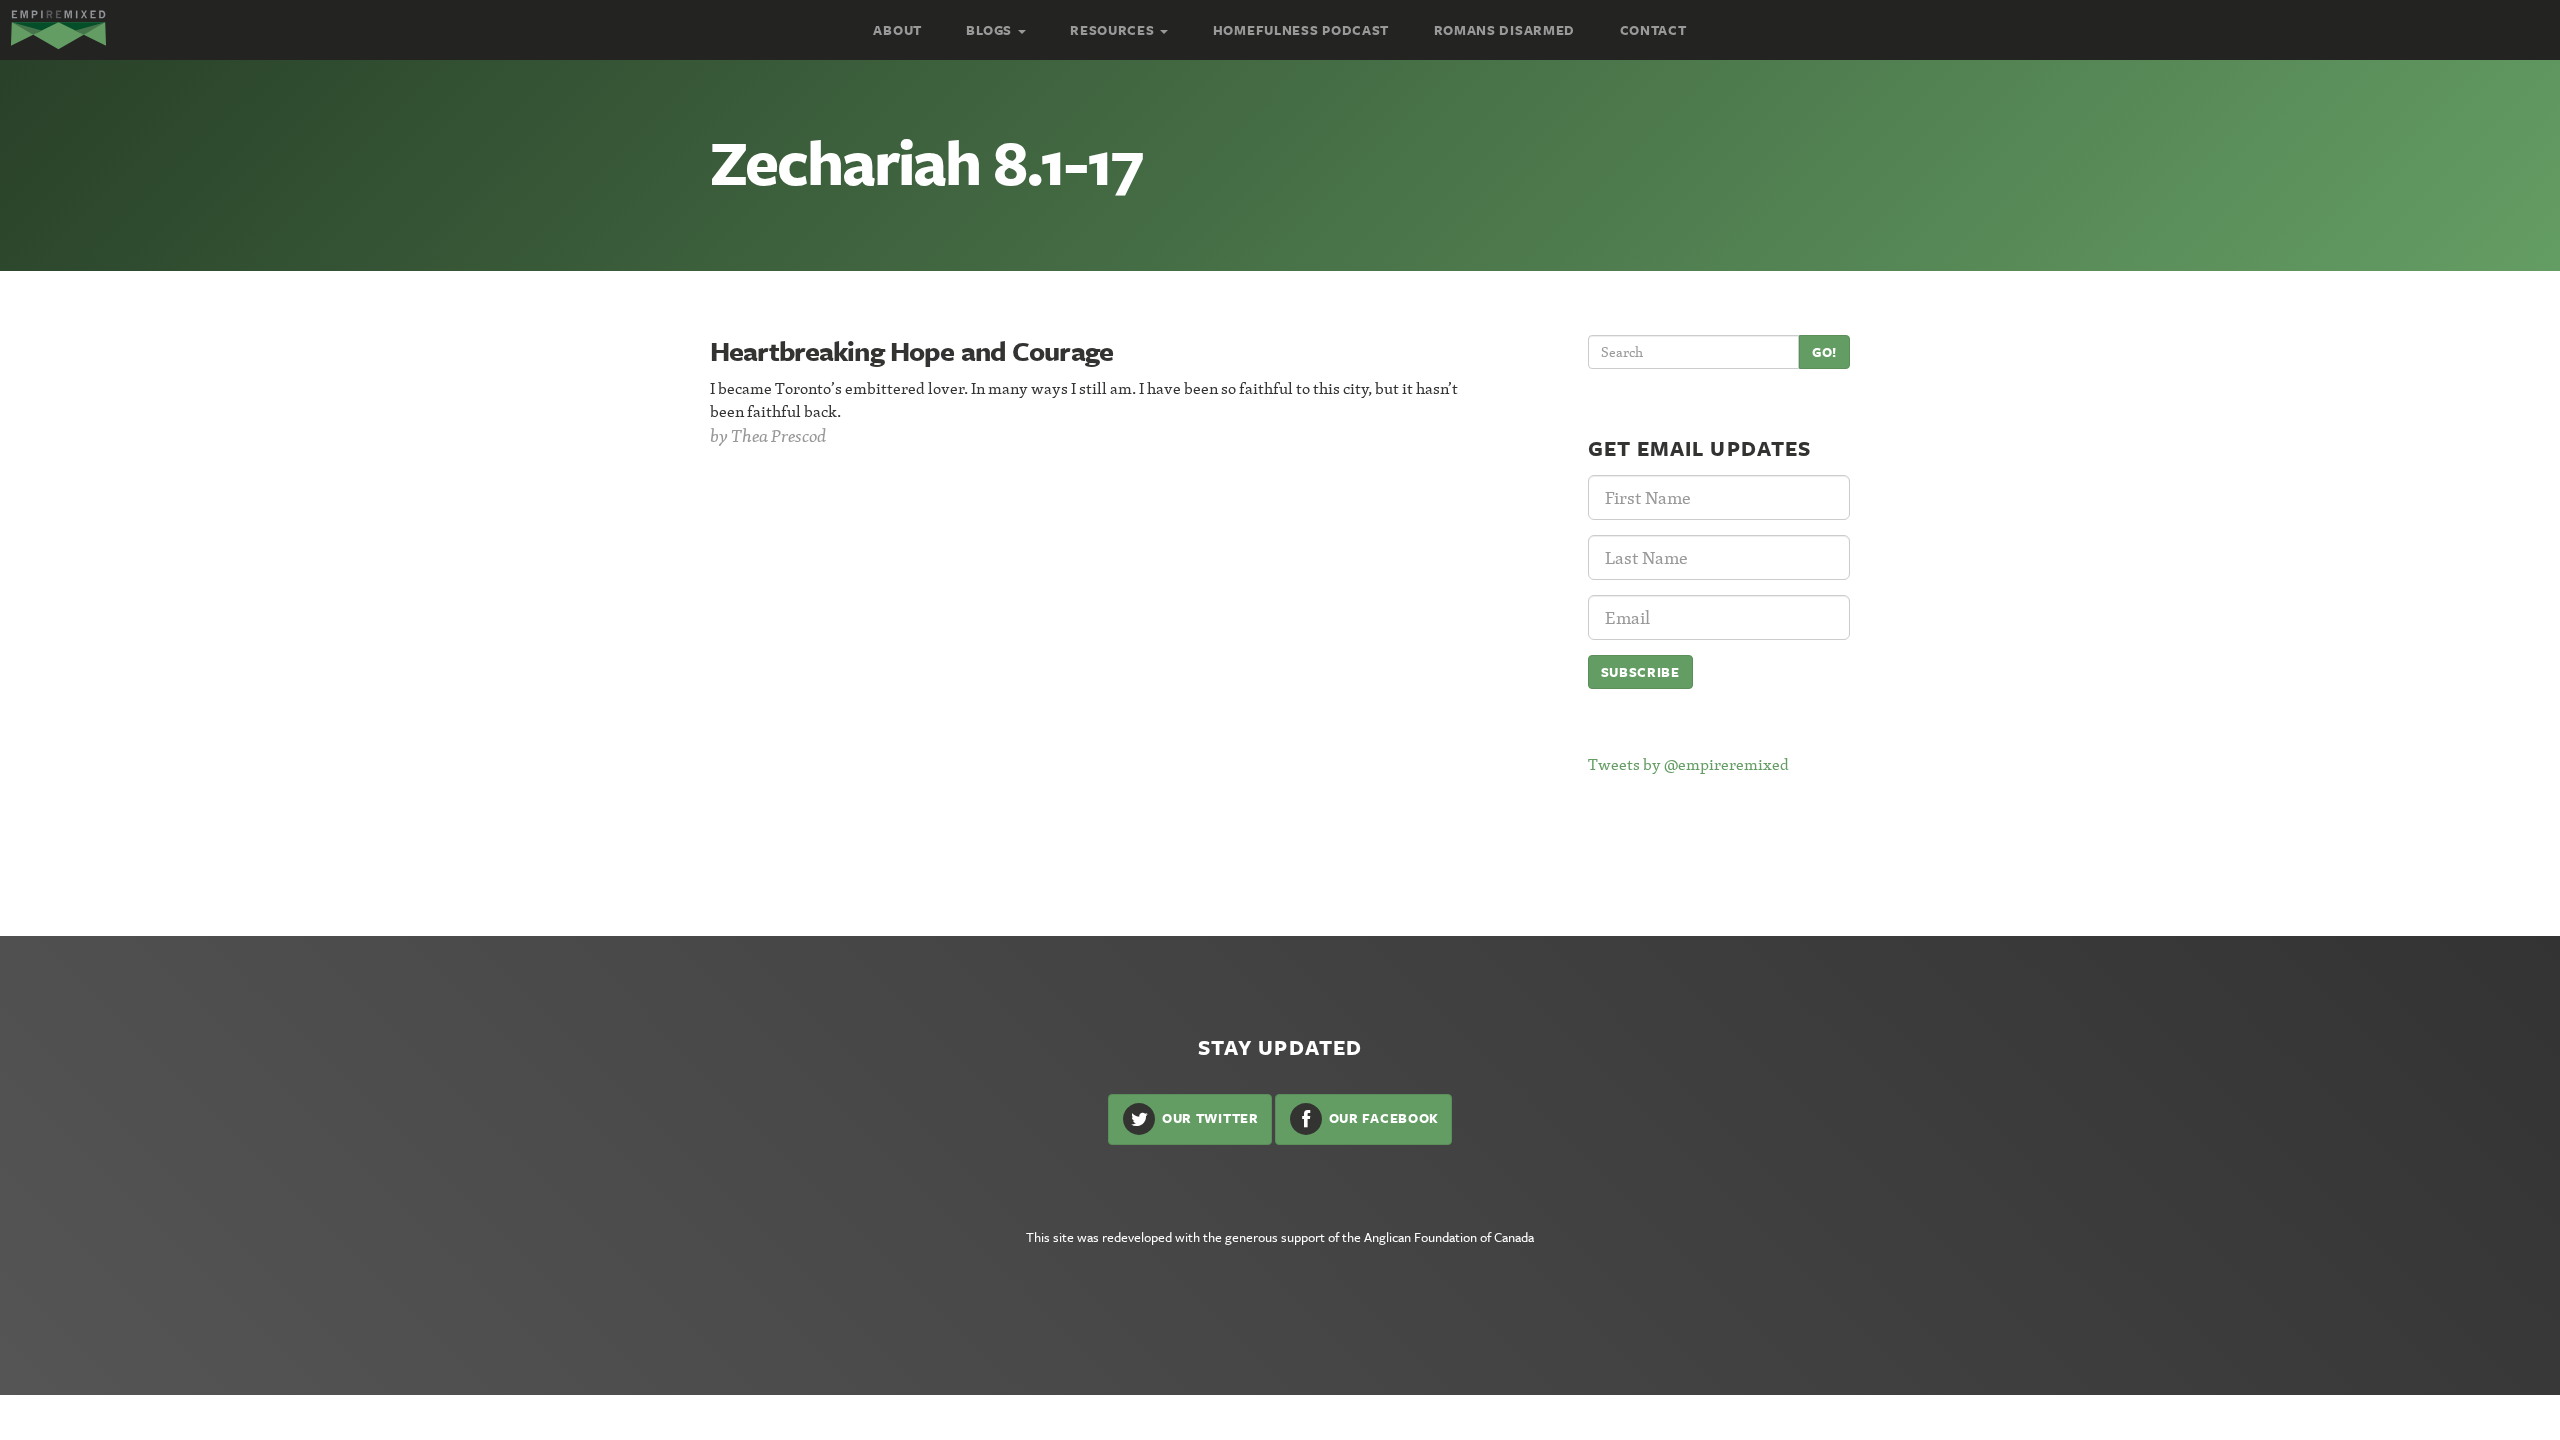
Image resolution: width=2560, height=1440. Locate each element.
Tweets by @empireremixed (1688, 764)
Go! (1824, 352)
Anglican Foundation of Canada (1449, 1237)
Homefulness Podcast (1301, 30)
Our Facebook (1382, 1118)
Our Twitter (1208, 1118)
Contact (1653, 30)
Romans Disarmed (1505, 30)
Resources (1114, 30)
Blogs (990, 30)
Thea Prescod (778, 435)
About (897, 30)
